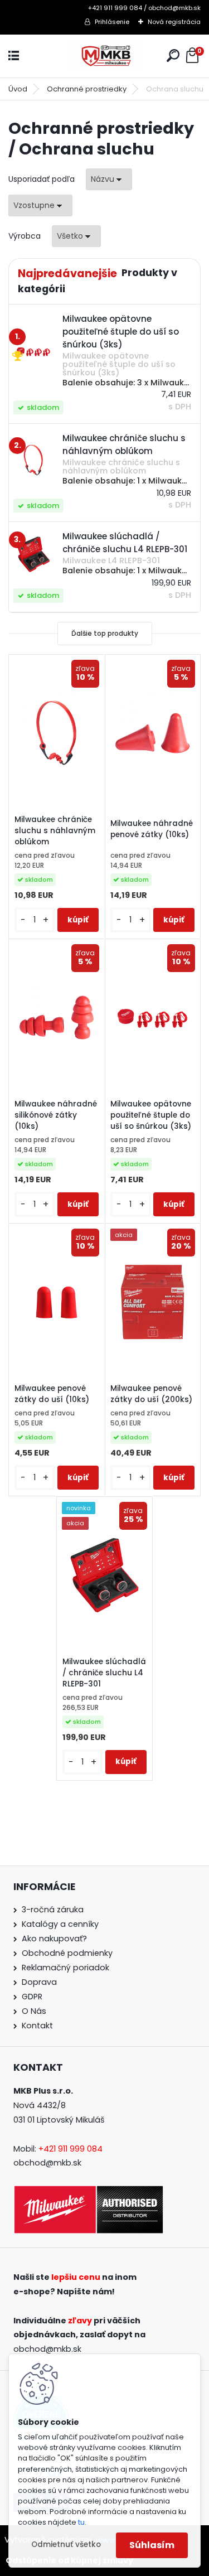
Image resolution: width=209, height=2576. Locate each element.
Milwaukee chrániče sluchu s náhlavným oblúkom (55, 831)
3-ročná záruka (53, 1910)
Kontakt (37, 2026)
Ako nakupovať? (54, 1939)
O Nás (34, 2011)
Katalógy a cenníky (60, 1924)
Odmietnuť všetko (66, 2544)
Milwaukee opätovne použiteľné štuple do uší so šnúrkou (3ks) (151, 1115)
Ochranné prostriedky (87, 89)
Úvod (18, 89)
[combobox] (109, 179)
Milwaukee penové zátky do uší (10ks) (52, 1394)
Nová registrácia (174, 22)
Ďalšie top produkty (105, 633)
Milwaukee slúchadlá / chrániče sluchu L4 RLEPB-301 (104, 1673)
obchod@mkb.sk (47, 2163)
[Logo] (105, 56)
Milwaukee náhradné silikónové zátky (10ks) (56, 1115)
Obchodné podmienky (67, 1953)
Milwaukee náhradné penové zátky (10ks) (152, 829)
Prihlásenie (112, 22)
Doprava (39, 1982)
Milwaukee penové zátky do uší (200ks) (151, 1394)
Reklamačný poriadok (65, 1968)
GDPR (32, 1997)
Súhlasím (152, 2545)
